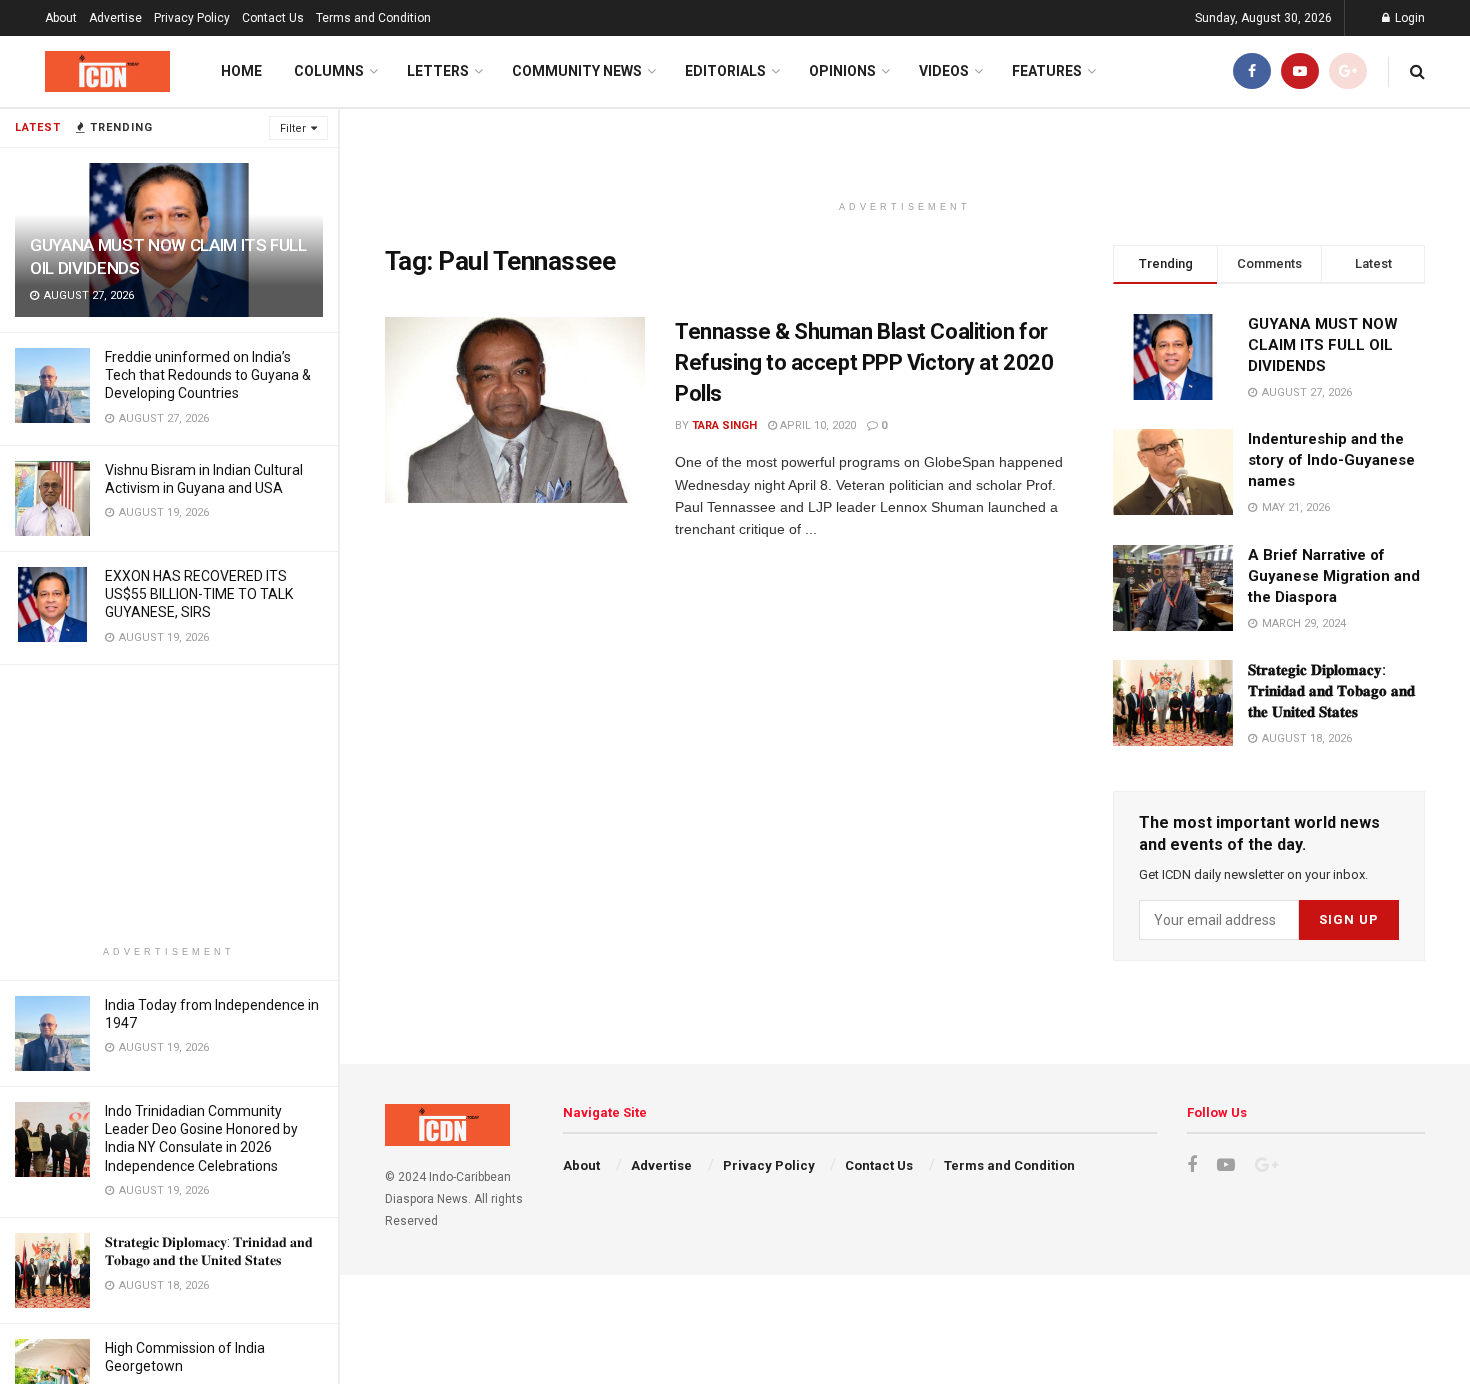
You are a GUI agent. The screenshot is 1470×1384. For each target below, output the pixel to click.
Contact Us (273, 18)
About (61, 18)
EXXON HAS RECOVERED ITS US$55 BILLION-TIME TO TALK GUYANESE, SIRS (199, 594)
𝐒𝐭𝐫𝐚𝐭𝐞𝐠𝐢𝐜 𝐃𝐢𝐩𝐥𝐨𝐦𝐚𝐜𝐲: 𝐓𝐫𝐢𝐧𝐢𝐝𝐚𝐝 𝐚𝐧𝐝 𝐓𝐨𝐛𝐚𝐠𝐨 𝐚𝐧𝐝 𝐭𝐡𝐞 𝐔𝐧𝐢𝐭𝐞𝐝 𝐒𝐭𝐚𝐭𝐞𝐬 (1331, 691)
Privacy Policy (192, 18)
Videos (944, 71)
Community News (577, 71)
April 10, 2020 (816, 425)
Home (241, 71)
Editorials (725, 71)
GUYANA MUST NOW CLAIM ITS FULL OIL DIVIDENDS (1323, 345)
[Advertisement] (169, 805)
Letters (438, 71)
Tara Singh (724, 425)
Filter (293, 128)
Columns (329, 71)
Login (1408, 18)
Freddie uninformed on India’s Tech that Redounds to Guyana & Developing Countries (208, 375)
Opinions (842, 71)
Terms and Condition (373, 18)
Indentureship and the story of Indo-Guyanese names (1331, 460)
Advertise (115, 18)
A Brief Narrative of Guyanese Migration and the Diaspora (1334, 576)
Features (1047, 71)
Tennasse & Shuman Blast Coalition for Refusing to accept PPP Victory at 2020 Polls (864, 362)
